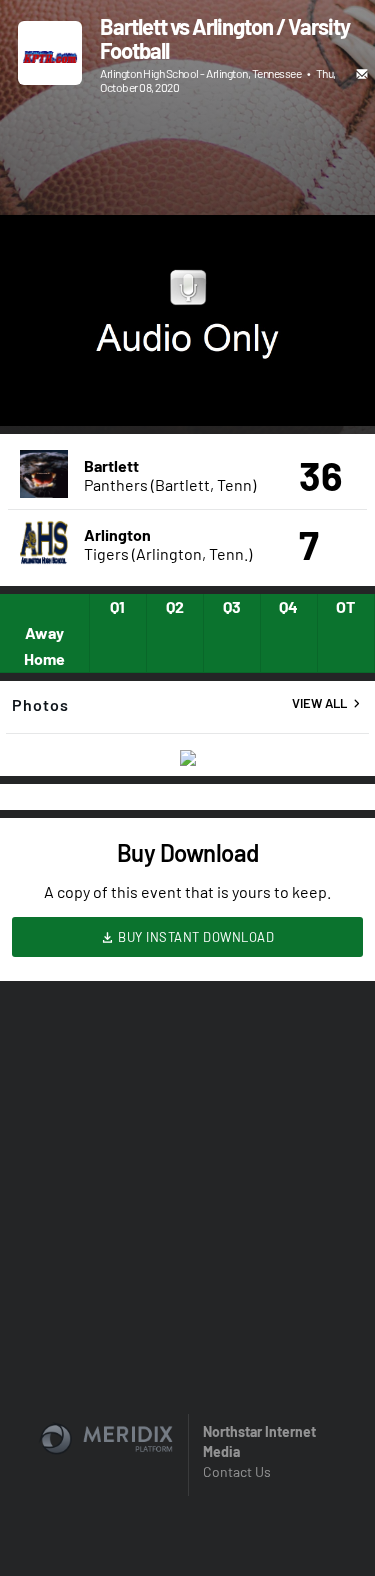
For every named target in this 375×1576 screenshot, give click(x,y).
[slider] (187, 354)
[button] (36, 390)
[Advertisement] (187, 157)
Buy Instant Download (195, 937)
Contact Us (237, 1471)
